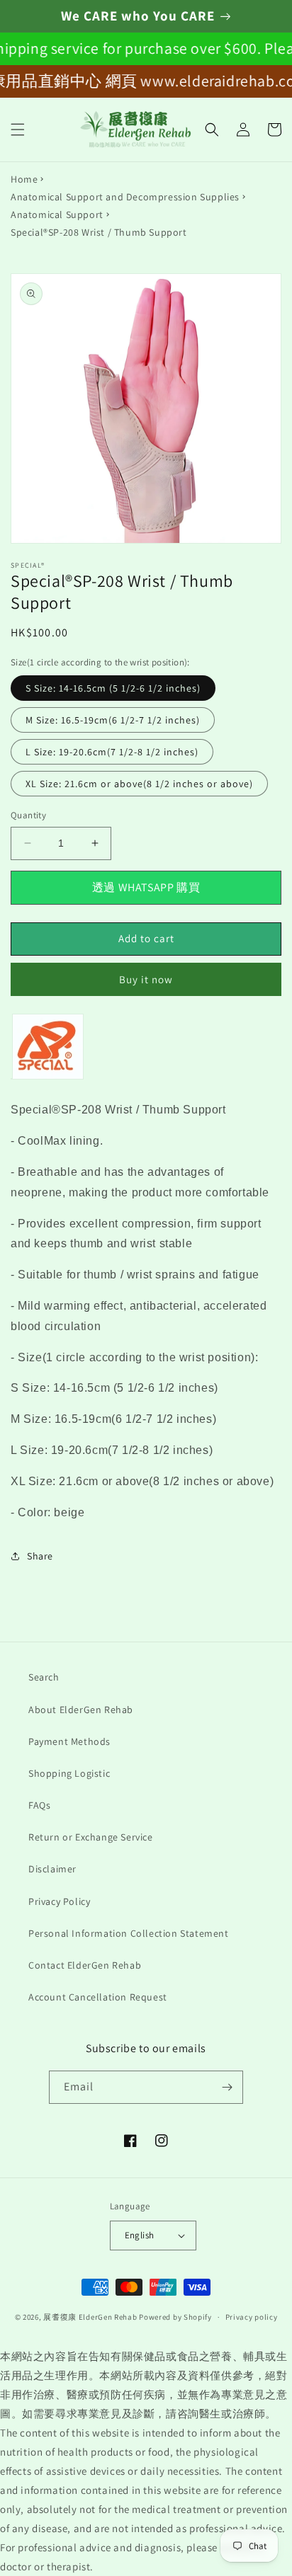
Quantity (28, 815)
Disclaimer (52, 1869)
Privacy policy (252, 2317)
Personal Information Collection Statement (129, 1933)
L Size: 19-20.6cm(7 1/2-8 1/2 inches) (112, 752)
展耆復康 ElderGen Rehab (90, 2317)
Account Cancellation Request (98, 1997)
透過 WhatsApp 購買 (146, 887)
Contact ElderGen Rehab (85, 1965)
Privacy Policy (59, 1901)
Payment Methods (69, 1741)
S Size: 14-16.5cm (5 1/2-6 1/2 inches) (113, 688)
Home (24, 179)
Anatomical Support (57, 214)
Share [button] (40, 1556)
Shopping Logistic (69, 1773)
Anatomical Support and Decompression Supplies (125, 197)
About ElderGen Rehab (81, 1710)
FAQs (39, 1805)
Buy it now (146, 979)
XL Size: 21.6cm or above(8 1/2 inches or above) (139, 784)
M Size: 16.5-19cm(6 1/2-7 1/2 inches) (113, 720)
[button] (18, 130)
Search (44, 1677)
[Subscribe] (227, 2087)
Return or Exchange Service (91, 1837)
